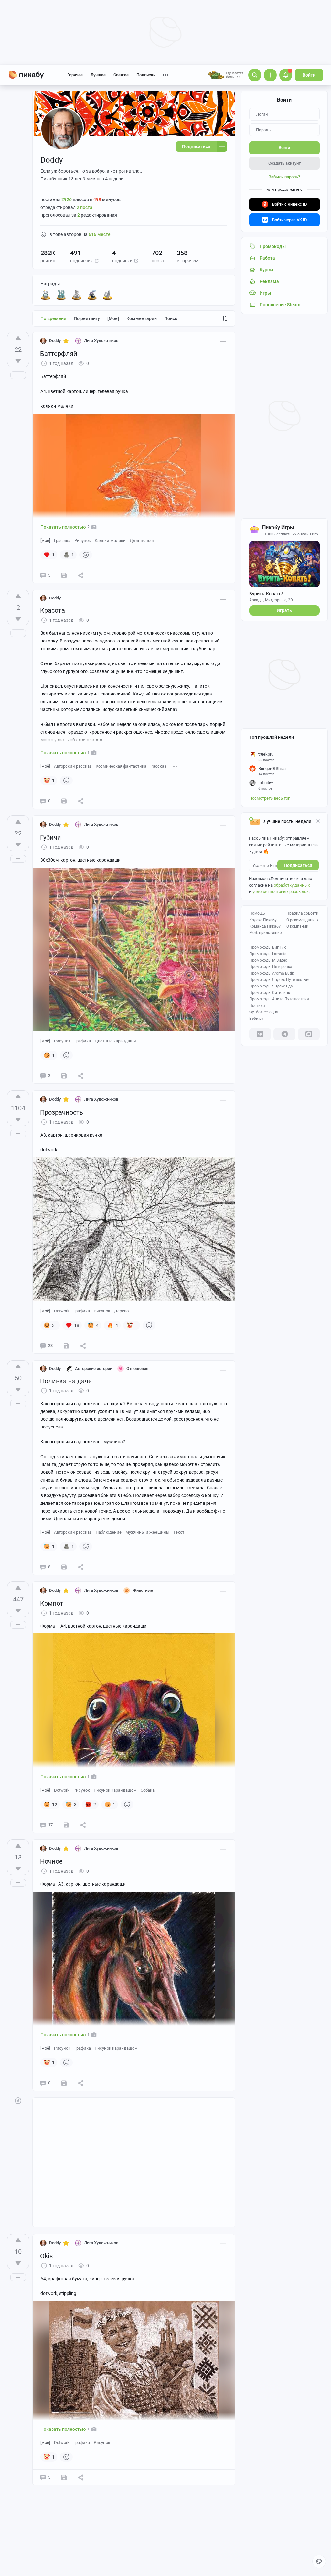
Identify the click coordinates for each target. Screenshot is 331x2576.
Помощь (257, 913)
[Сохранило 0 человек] (64, 801)
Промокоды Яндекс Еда (271, 986)
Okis (46, 2256)
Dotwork (62, 1311)
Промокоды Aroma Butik (272, 973)
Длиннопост (142, 540)
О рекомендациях (303, 920)
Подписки (146, 75)
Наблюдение (109, 1532)
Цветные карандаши (115, 1041)
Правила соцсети (302, 913)
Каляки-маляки (110, 540)
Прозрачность (62, 1112)
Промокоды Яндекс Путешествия (280, 980)
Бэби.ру (256, 1019)
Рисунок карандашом (115, 1790)
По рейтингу (87, 318)
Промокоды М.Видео (268, 960)
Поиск (171, 318)
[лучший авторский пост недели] (77, 295)
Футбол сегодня (264, 1012)
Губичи (51, 837)
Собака (148, 1790)
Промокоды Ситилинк (270, 993)
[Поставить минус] (18, 361)
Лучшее (98, 75)
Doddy (55, 341)
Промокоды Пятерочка (271, 967)
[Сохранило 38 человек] (66, 1346)
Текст (179, 1532)
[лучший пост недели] (108, 295)
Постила (257, 1006)
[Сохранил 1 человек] (64, 575)
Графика (62, 540)
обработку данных (292, 885)
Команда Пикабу (265, 926)
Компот (52, 1603)
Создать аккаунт (284, 163)
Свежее (121, 75)
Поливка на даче (66, 1381)
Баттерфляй (59, 354)
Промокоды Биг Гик (267, 947)
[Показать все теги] (175, 766)
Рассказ (158, 766)
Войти (309, 75)
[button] (97, 261)
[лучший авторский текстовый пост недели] (92, 295)
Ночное (51, 1861)
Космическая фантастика (121, 766)
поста (85, 207)
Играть (284, 610)
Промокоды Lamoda (268, 954)
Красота (53, 610)
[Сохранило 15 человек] (66, 1825)
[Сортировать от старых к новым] (225, 318)
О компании (297, 926)
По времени (53, 318)
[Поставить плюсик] (18, 338)
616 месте (100, 234)
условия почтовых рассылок (281, 892)
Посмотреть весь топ (270, 798)
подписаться (298, 865)
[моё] (113, 318)
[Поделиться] (81, 575)
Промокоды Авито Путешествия (279, 999)
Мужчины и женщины (147, 1532)
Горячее (75, 75)
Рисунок (83, 540)
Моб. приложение (265, 933)
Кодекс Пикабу (263, 920)
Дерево (121, 1311)
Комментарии (142, 318)
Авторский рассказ (73, 766)
